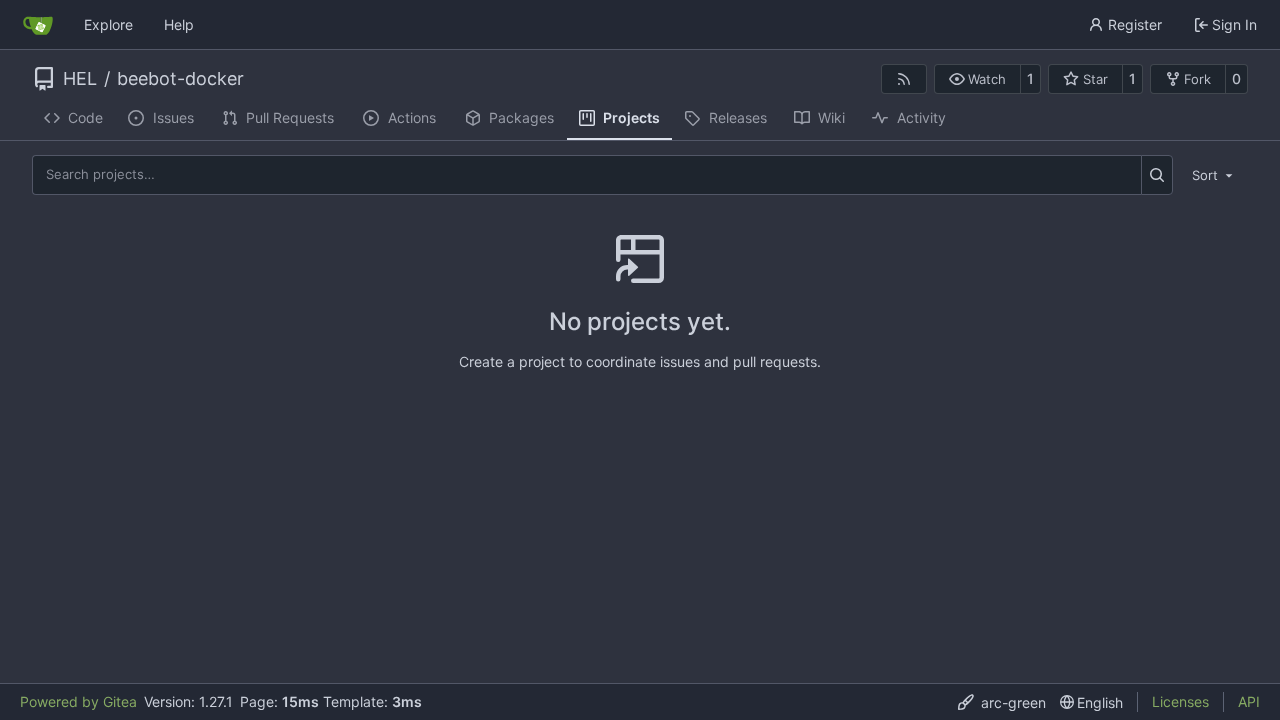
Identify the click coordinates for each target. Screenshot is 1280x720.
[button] (977, 79)
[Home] (38, 25)
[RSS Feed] (904, 79)
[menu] (1214, 174)
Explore (108, 24)
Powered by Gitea (78, 701)
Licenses (1180, 701)
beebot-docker (180, 79)
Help (179, 24)
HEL (80, 79)
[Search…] (1157, 175)
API (1249, 701)
